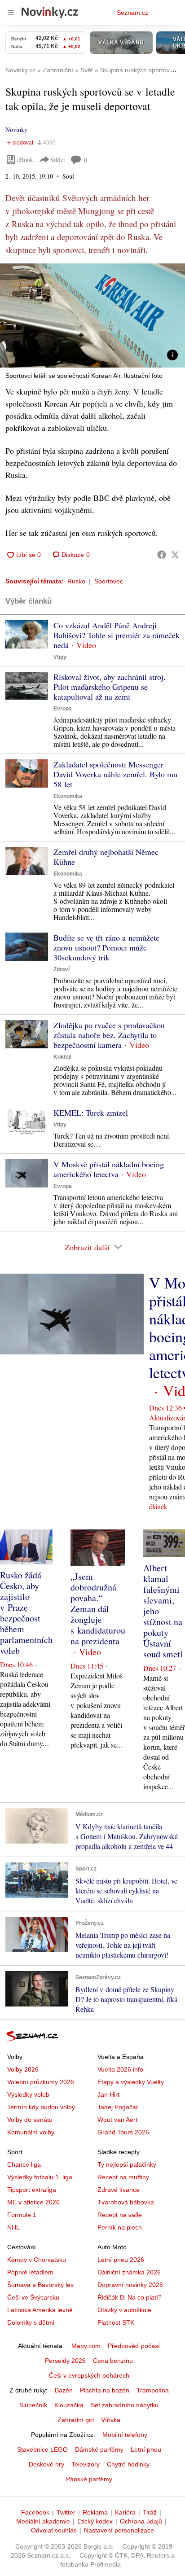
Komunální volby (31, 2132)
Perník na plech (120, 2227)
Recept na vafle (120, 2215)
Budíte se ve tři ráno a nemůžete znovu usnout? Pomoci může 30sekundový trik (106, 947)
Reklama (95, 2512)
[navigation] (11, 13)
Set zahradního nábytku (125, 2405)
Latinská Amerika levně (40, 2310)
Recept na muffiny (123, 2177)
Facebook (35, 2512)
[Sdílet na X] (175, 555)
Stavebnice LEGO (42, 2449)
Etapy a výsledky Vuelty (131, 2082)
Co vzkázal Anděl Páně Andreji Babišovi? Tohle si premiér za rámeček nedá (117, 635)
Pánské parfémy (89, 2479)
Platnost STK (116, 2322)
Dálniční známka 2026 (129, 2272)
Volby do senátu (30, 2120)
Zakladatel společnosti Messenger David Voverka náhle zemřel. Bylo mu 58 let (115, 774)
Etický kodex (95, 2521)
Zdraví (62, 969)
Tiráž (150, 2512)
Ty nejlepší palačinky (127, 2164)
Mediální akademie (43, 2521)
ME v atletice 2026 (33, 2202)
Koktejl (62, 1057)
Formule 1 (22, 2215)
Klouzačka (69, 2405)
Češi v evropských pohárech (89, 2375)
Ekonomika (68, 796)
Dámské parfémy (99, 2449)
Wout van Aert (117, 2120)
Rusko (76, 581)
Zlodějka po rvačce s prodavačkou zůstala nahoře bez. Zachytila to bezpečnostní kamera (109, 1035)
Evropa (63, 709)
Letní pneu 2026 (121, 2260)
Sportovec (109, 581)
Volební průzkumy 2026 (41, 2082)
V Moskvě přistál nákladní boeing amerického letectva (109, 1169)
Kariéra (125, 2512)
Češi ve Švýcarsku (33, 2297)
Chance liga (24, 2164)
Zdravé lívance (119, 2190)
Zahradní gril (76, 2420)
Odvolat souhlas (54, 2530)
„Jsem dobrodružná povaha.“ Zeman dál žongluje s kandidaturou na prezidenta (98, 1609)
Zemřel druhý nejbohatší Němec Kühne (106, 857)
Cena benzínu (113, 2361)
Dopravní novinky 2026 (130, 2285)
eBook (25, 160)
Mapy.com (86, 2346)
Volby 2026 (23, 2069)
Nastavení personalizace (119, 2530)
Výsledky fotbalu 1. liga (40, 2177)
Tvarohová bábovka (126, 2202)
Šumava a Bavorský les (40, 2285)
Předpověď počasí (134, 2346)
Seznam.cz (132, 13)
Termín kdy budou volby (41, 2107)
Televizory (86, 2464)
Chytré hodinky (128, 2464)
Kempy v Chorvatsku (37, 2260)
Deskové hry (46, 2464)
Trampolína (153, 2390)
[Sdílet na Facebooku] (162, 555)
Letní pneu (146, 2449)
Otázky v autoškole (124, 2310)
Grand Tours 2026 (123, 2132)
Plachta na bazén (105, 2390)
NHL (13, 2227)
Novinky (16, 129)
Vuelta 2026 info (120, 2069)
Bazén (64, 2390)
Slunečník (33, 2405)
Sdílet (58, 160)
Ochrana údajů (141, 2521)
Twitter (66, 2512)
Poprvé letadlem (30, 2272)
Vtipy (60, 657)
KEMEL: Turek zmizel (91, 1113)
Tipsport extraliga (32, 2190)
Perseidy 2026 (65, 2361)
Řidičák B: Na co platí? (130, 2297)
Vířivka (111, 2420)
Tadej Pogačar (118, 2107)
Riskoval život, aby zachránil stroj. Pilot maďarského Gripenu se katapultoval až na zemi (110, 687)
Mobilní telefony (125, 2435)
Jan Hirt (108, 2094)
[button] (92, 315)
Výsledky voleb (28, 2094)
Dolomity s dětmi (31, 2322)
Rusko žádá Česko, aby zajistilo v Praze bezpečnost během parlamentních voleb (26, 1613)
